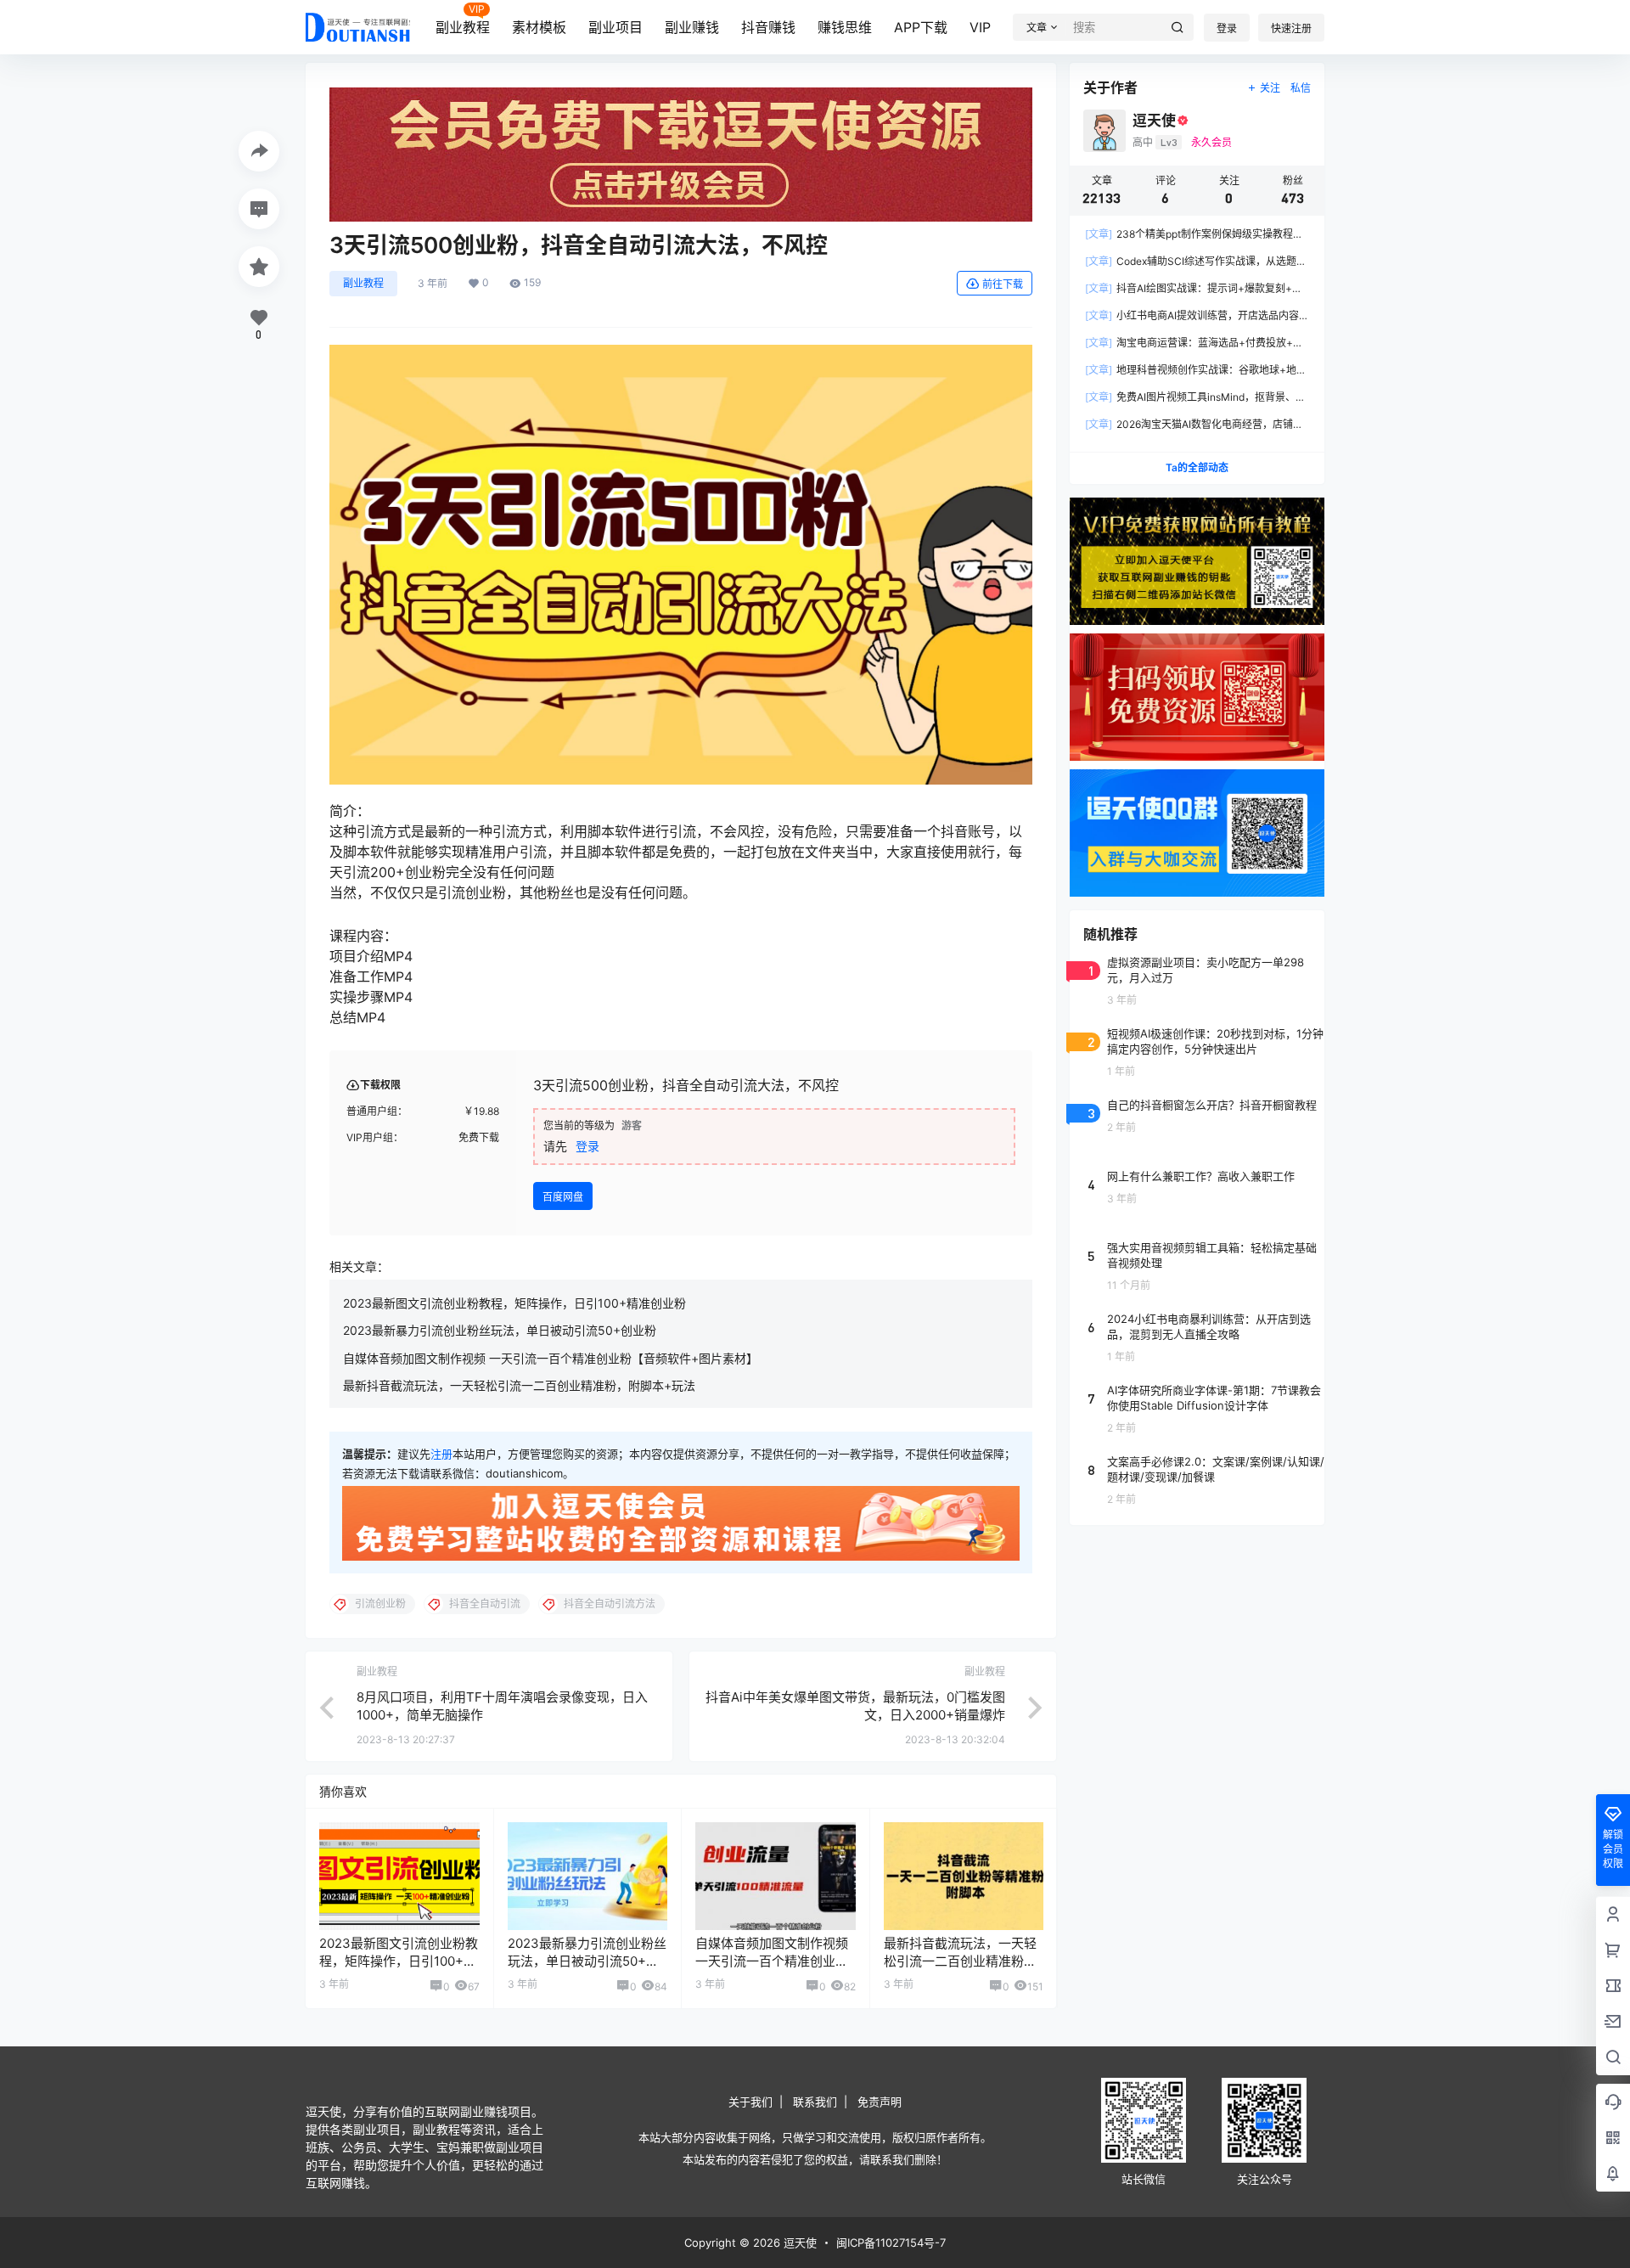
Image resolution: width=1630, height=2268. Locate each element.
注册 (441, 1454)
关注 (1270, 88)
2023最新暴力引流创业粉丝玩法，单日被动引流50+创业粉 (500, 1330)
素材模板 (539, 27)
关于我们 (750, 2102)
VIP (980, 27)
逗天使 (798, 2243)
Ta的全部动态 (1197, 467)
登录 (1227, 28)
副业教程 (463, 27)
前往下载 (1003, 284)
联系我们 (815, 2102)
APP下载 (921, 27)
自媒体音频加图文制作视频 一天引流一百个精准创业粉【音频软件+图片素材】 (551, 1358)
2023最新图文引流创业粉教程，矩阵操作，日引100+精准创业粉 (514, 1303)
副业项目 (615, 27)
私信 (1301, 88)
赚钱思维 (845, 27)
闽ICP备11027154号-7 (891, 2243)
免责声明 (880, 2102)
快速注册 (1291, 28)
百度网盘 (563, 1197)
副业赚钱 (692, 27)
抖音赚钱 (768, 27)
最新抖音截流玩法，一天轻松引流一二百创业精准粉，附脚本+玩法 (519, 1385)
